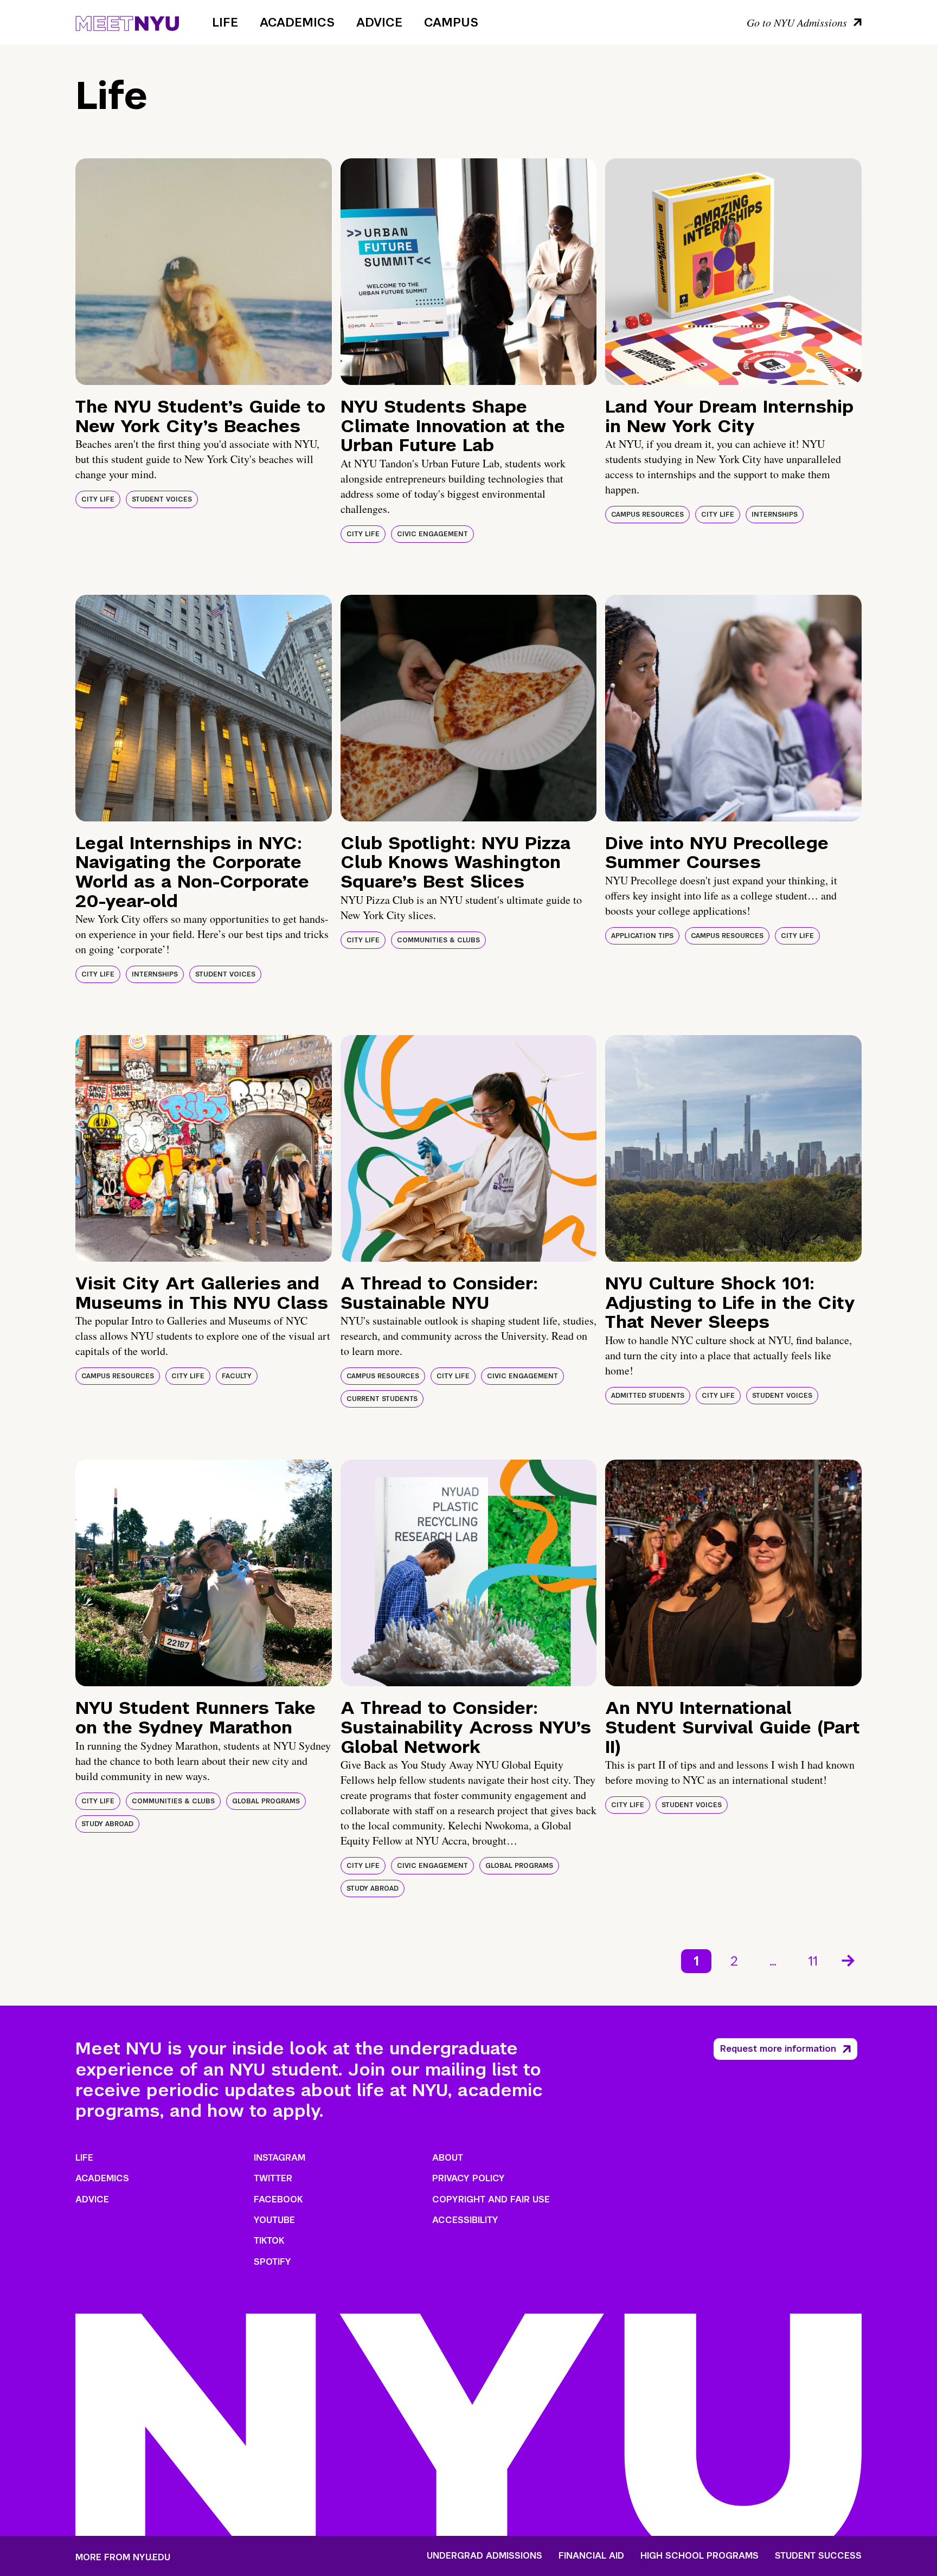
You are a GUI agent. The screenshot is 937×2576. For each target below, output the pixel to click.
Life (225, 22)
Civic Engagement (432, 534)
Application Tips (642, 936)
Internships (775, 515)
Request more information (778, 2049)
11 (813, 1961)
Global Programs (266, 1801)
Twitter (273, 2178)
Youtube (274, 2220)
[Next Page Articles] (849, 1960)
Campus (451, 22)
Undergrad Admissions (484, 2556)
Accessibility (465, 2220)
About (448, 2158)
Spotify (272, 2262)
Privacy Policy (468, 2178)
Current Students (382, 1399)
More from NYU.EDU (123, 2557)
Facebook (278, 2199)
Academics (297, 22)
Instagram (280, 2158)
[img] (204, 272)
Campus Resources (647, 515)
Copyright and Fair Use (491, 2199)
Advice (379, 22)
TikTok (269, 2241)
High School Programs (699, 2556)
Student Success (818, 2556)
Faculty (237, 1376)
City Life (98, 499)
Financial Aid (591, 2556)
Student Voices (162, 499)
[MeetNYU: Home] (127, 22)
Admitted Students (648, 1396)
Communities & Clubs (438, 940)
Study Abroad (107, 1824)
